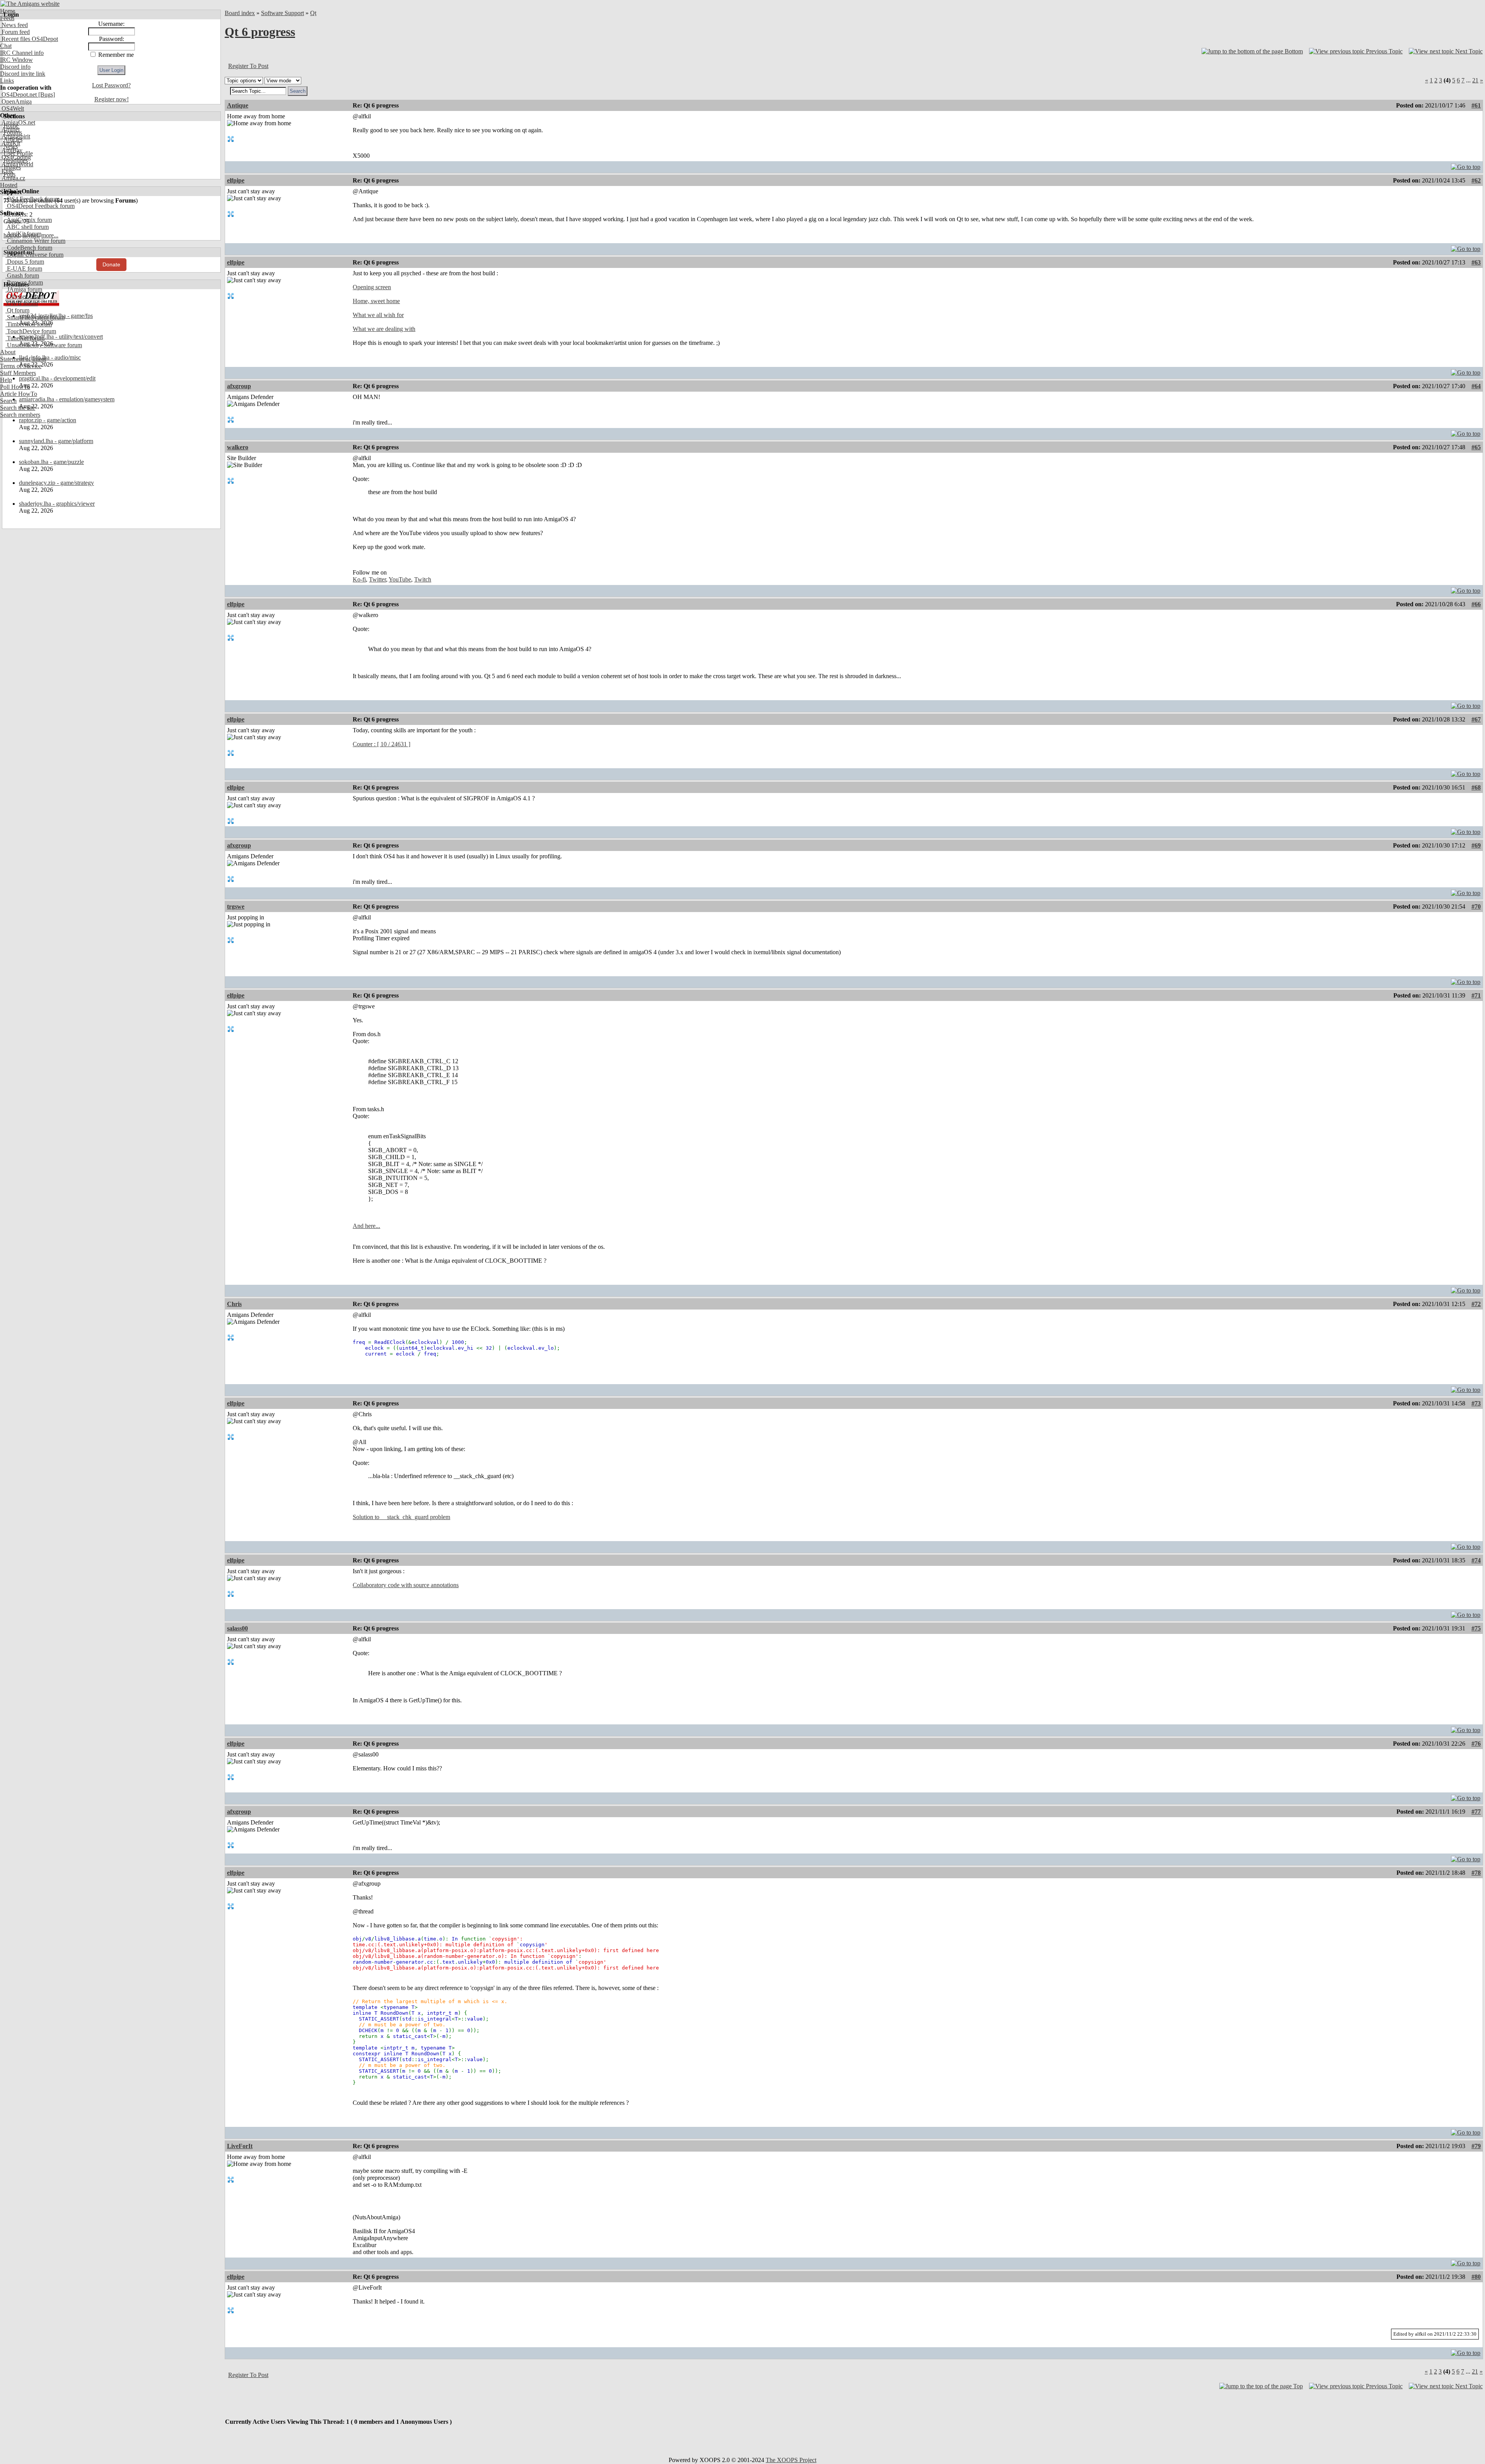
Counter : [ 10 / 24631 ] (381, 744)
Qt (313, 13)
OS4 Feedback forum (32, 199)
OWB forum (22, 303)
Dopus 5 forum (25, 262)
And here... (366, 1226)
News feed (14, 25)
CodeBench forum (29, 248)
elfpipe (236, 180)
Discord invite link (23, 74)
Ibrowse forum (24, 282)
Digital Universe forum (34, 255)
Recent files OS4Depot (29, 39)
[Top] (1466, 165)
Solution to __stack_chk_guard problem (401, 1517)
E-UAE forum (24, 269)
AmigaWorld (17, 164)
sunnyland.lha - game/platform (56, 441)
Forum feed (15, 32)
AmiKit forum (23, 234)
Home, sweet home (376, 301)
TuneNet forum (25, 338)
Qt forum (17, 310)
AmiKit (10, 143)
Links (7, 81)
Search (8, 401)
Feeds (7, 18)
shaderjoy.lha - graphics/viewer (57, 504)
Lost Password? (111, 85)
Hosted (9, 185)
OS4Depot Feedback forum (40, 206)
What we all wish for (378, 315)
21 (1475, 80)
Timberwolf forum (29, 324)
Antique (238, 105)
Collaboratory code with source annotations (406, 1585)
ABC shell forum (27, 227)
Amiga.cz (13, 178)
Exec (7, 171)
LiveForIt (240, 2146)
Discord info (15, 67)
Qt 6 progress (260, 32)
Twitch (423, 579)
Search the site (18, 408)
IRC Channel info (22, 53)
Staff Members (18, 373)
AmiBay (11, 150)
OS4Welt (12, 108)
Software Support (282, 13)
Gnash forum (22, 275)
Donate (111, 264)
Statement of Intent (23, 359)
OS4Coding (15, 157)
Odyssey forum (25, 296)
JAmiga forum (24, 289)
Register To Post (248, 66)
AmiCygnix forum (29, 220)
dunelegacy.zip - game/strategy (56, 483)
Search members (20, 415)
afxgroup (239, 386)
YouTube (400, 579)
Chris (234, 1304)
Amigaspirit (15, 136)
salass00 (237, 1628)
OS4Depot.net (18, 95)
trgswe (236, 906)
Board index (240, 13)
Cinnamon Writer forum (35, 241)
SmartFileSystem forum (35, 317)
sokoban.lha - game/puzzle (51, 462)
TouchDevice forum (31, 331)
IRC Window (16, 60)
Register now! (112, 99)
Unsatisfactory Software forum (44, 345)
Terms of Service (21, 366)
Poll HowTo (15, 387)
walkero (238, 447)
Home (8, 11)
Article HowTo (19, 394)
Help (6, 380)
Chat (6, 46)
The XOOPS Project (791, 2460)
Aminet (10, 129)
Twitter (377, 579)
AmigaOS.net (18, 122)
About (8, 352)
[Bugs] (46, 95)
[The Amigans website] (30, 4)
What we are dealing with (384, 329)
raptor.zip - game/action (48, 420)
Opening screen (372, 287)
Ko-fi (359, 579)
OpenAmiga (16, 101)
